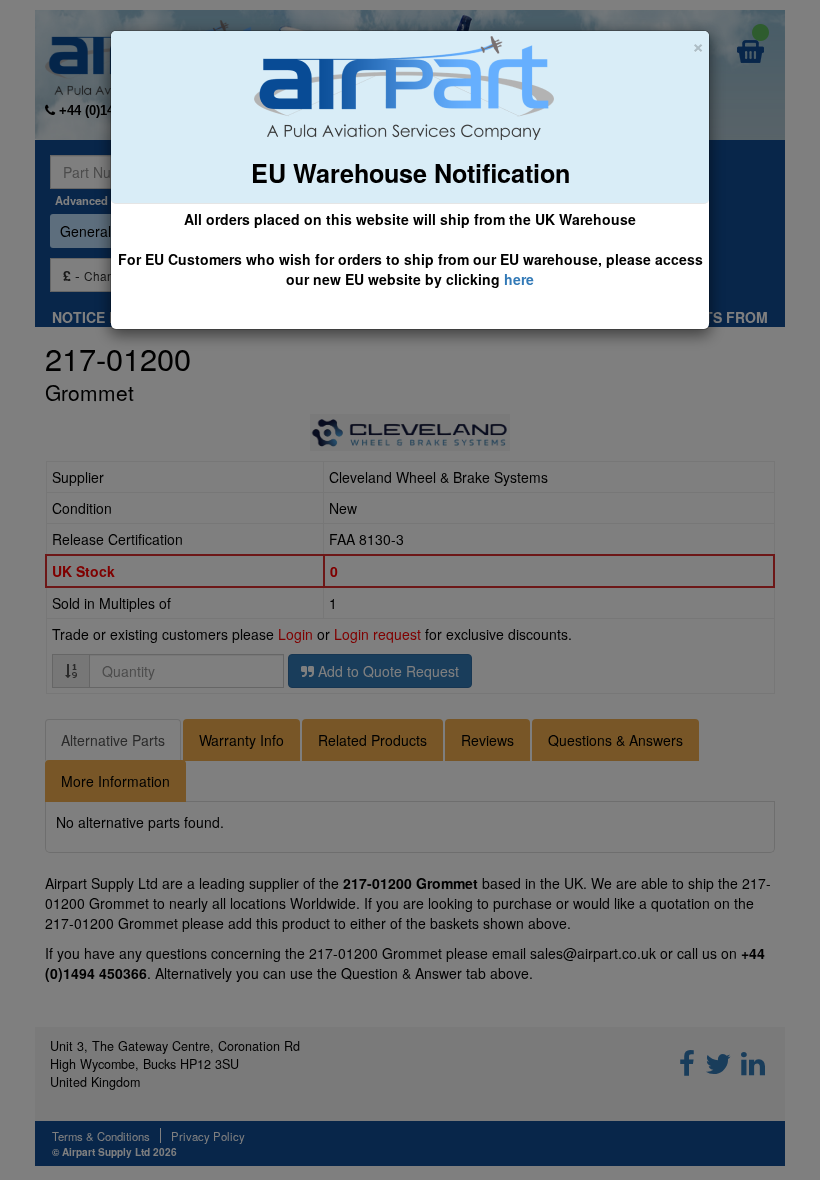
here (519, 279)
